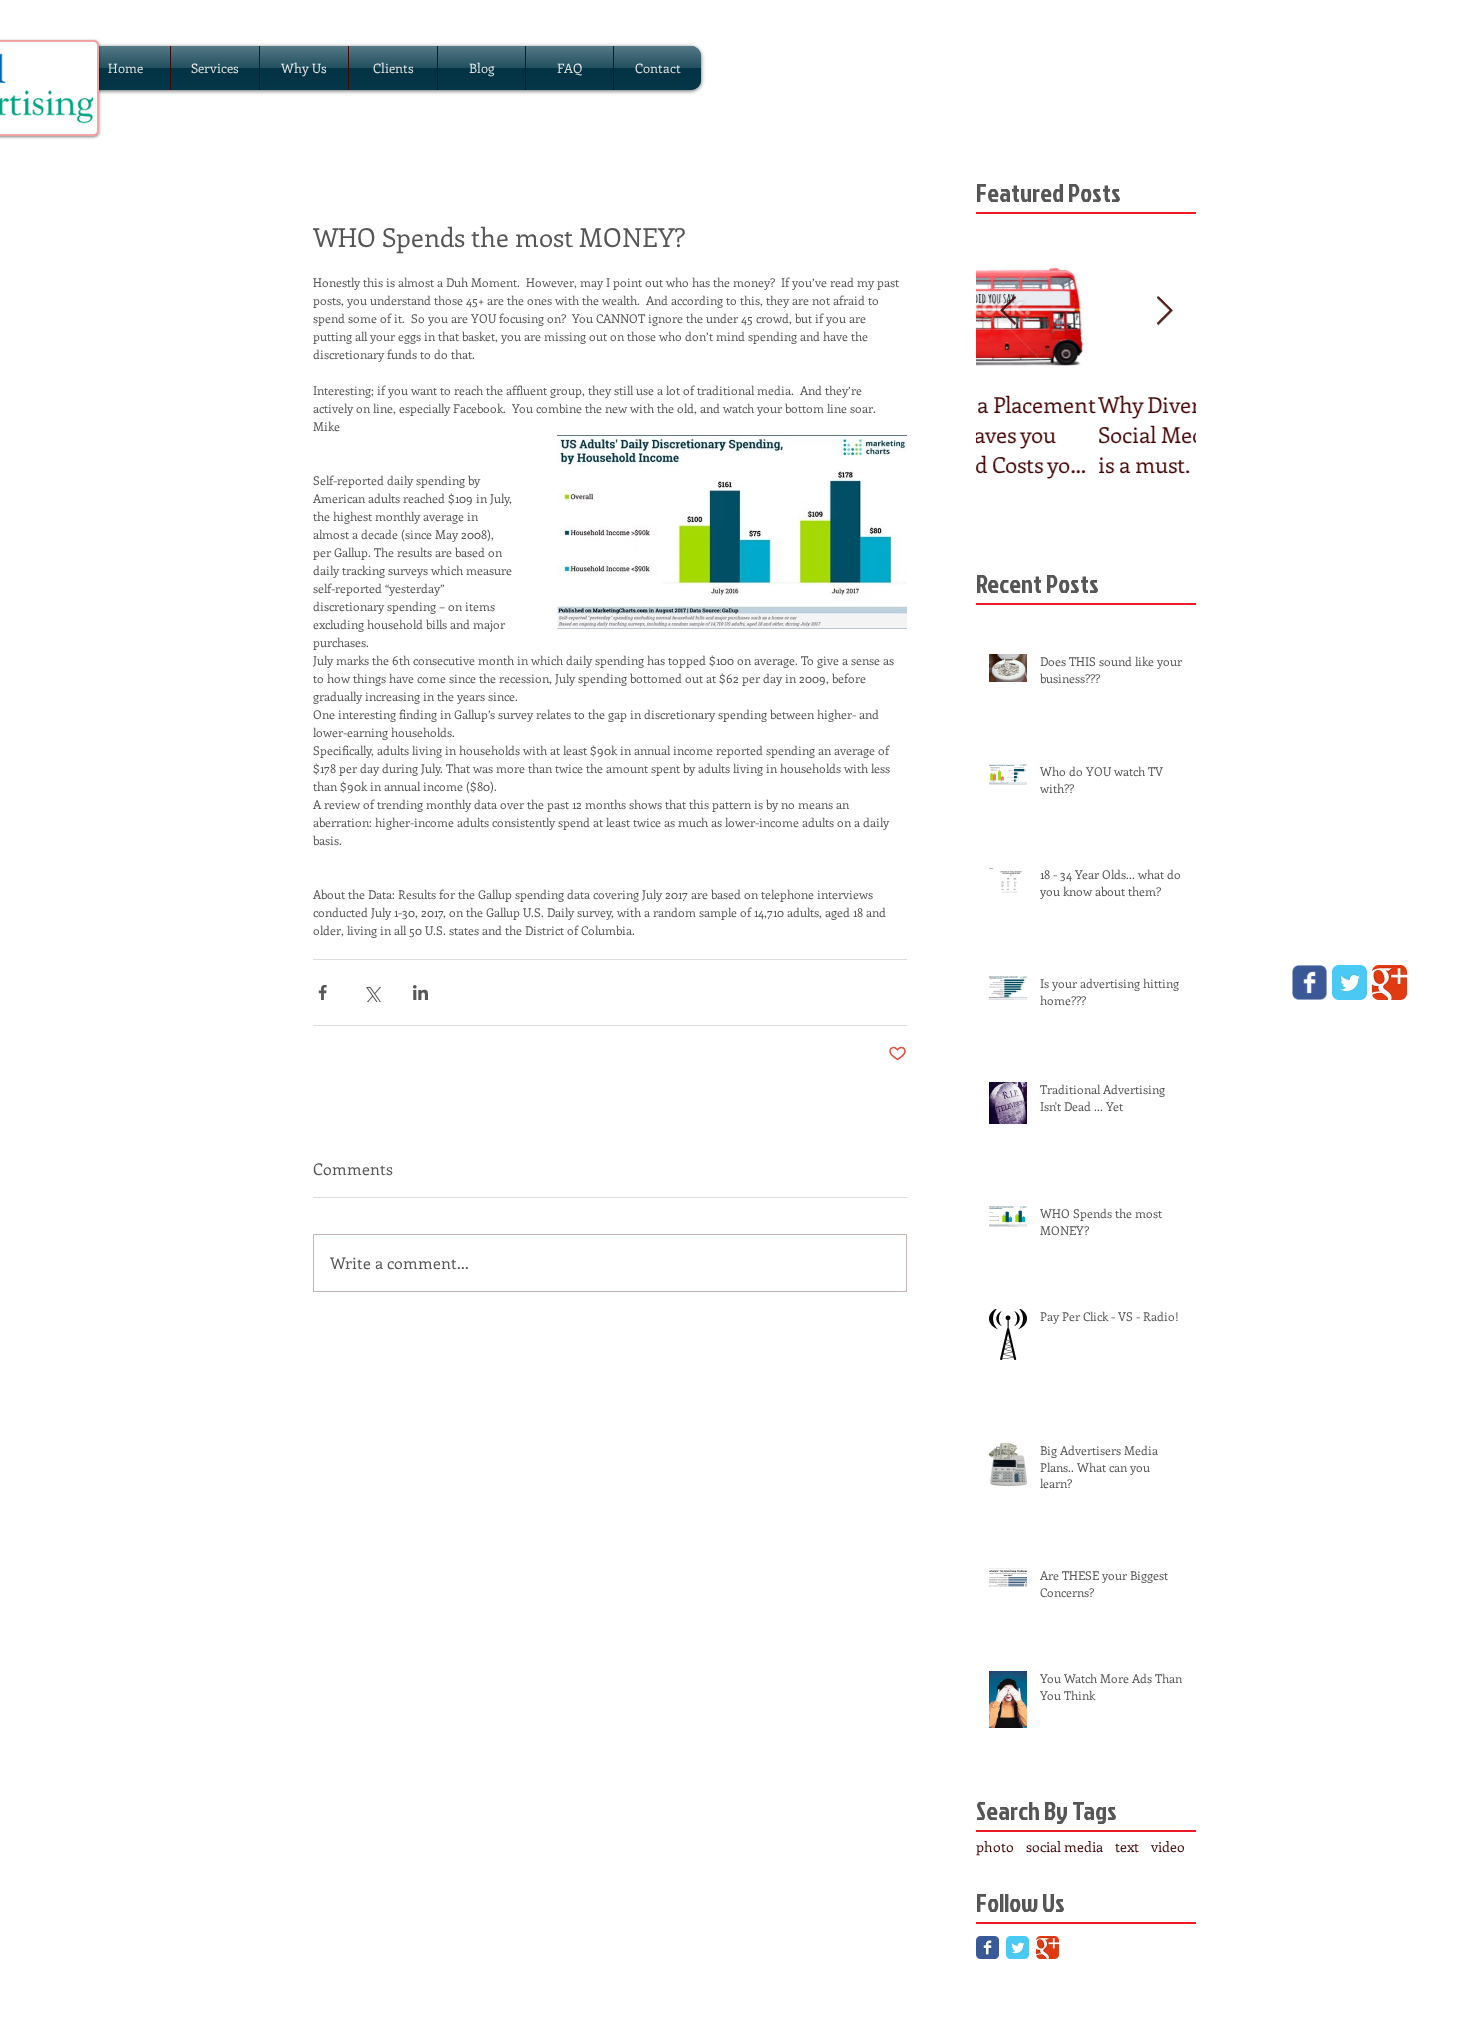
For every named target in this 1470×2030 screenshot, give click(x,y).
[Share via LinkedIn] (420, 992)
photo (995, 1846)
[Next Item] (1164, 311)
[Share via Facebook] (322, 992)
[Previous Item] (1008, 311)
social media (1064, 1846)
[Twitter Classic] (1017, 1947)
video (1168, 1846)
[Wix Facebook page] (1309, 982)
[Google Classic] (1047, 1947)
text (1127, 1846)
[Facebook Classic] (987, 1947)
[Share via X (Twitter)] (371, 992)
